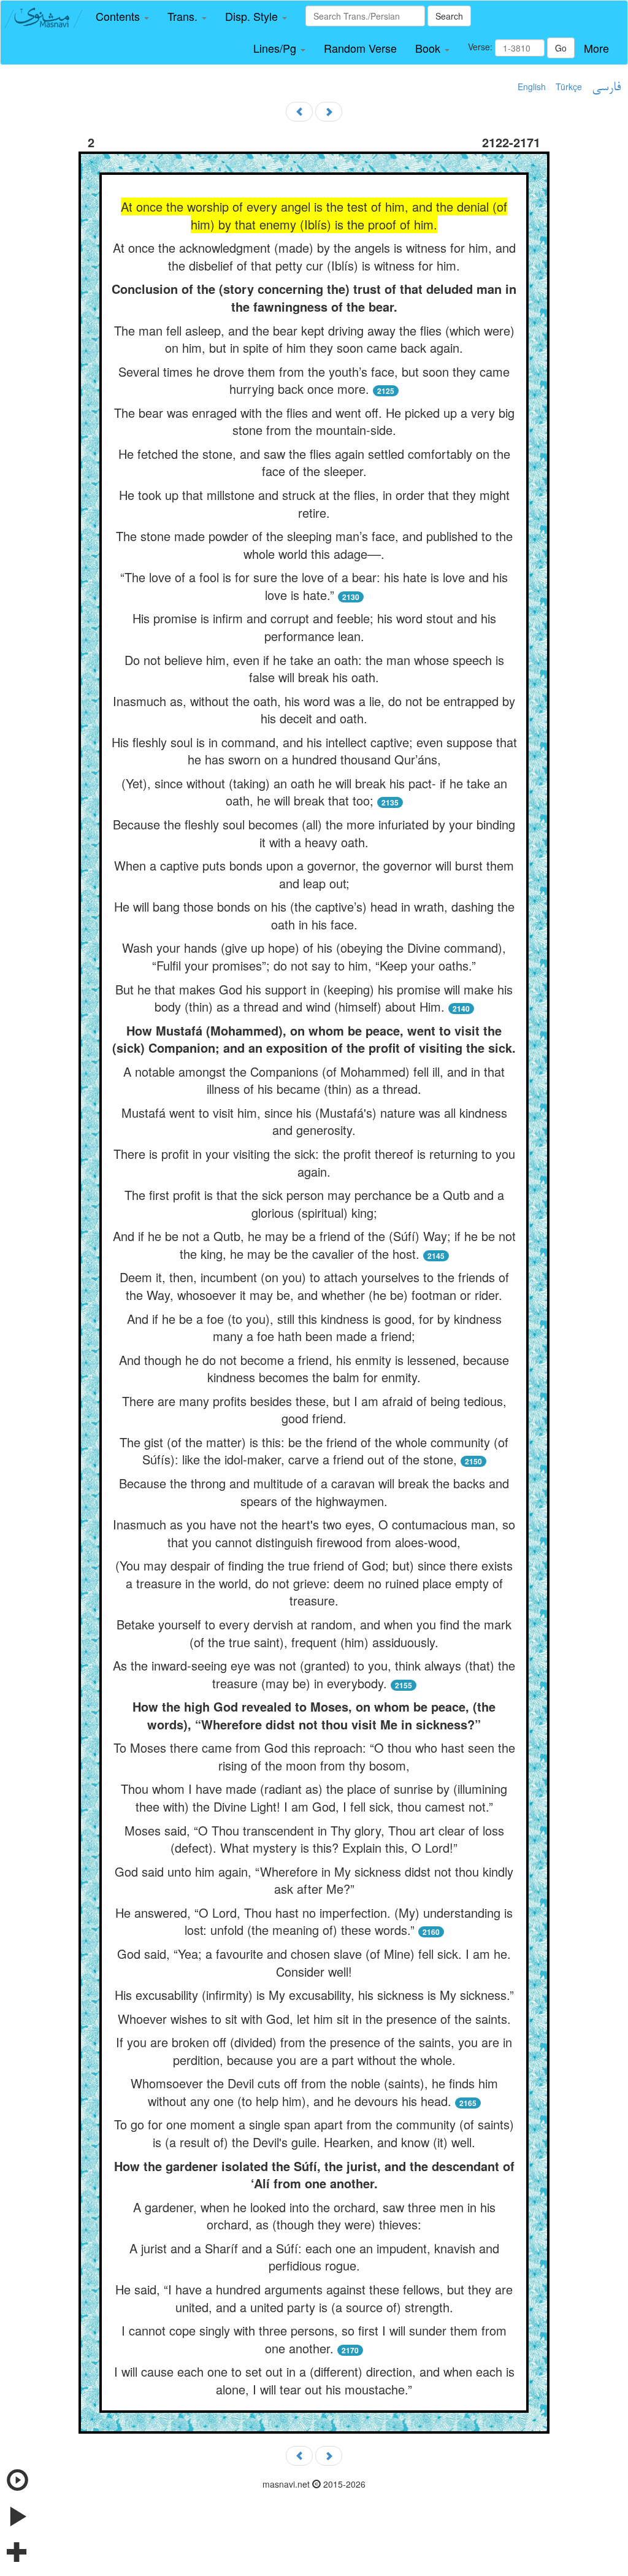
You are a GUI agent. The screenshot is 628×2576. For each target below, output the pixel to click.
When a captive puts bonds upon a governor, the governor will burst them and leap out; (314, 874)
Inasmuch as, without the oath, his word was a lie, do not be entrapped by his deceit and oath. (314, 710)
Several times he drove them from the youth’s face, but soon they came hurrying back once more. (314, 380)
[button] (122, 17)
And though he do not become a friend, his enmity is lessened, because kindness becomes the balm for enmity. (314, 1369)
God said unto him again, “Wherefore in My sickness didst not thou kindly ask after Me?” (314, 1880)
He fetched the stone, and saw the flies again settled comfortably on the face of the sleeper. (314, 463)
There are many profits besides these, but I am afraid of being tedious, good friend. (314, 1410)
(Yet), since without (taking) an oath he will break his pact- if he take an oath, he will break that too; (314, 792)
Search (449, 16)
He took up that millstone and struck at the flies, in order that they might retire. (314, 504)
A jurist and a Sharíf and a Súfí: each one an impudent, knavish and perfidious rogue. (314, 2257)
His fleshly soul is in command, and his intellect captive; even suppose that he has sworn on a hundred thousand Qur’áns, (314, 751)
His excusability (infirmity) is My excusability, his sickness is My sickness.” (314, 1995)
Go (561, 48)
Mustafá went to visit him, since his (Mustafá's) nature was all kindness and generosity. (314, 1121)
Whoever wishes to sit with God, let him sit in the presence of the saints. (314, 2019)
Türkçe (569, 87)
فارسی (606, 88)
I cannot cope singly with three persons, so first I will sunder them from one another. (314, 2339)
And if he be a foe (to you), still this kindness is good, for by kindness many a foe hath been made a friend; (314, 1328)
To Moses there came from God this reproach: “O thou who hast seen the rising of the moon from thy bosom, (314, 1756)
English (532, 87)
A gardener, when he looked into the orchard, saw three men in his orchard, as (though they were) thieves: (314, 2216)
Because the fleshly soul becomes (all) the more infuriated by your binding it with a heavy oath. (314, 833)
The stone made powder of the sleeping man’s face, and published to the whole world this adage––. (314, 545)
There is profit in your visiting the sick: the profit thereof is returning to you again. (314, 1163)
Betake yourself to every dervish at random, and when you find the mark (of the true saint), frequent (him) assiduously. (314, 1633)
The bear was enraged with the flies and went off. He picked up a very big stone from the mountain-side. (314, 421)
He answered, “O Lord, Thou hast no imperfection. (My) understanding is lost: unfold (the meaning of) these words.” (314, 1921)
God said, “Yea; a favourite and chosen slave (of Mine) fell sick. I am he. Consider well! (314, 1963)
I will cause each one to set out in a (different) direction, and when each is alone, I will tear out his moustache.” (314, 2380)
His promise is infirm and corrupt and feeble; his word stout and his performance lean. (314, 627)
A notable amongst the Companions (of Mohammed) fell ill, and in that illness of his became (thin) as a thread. (314, 1080)
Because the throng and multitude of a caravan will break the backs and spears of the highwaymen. (314, 1492)
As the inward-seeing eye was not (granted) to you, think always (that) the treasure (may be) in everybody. (314, 1674)
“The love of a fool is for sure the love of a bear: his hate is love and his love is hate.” (314, 586)
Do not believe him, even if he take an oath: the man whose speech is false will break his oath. (314, 669)
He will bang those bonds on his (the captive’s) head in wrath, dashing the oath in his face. (314, 915)
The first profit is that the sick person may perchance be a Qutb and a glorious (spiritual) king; (314, 1204)
